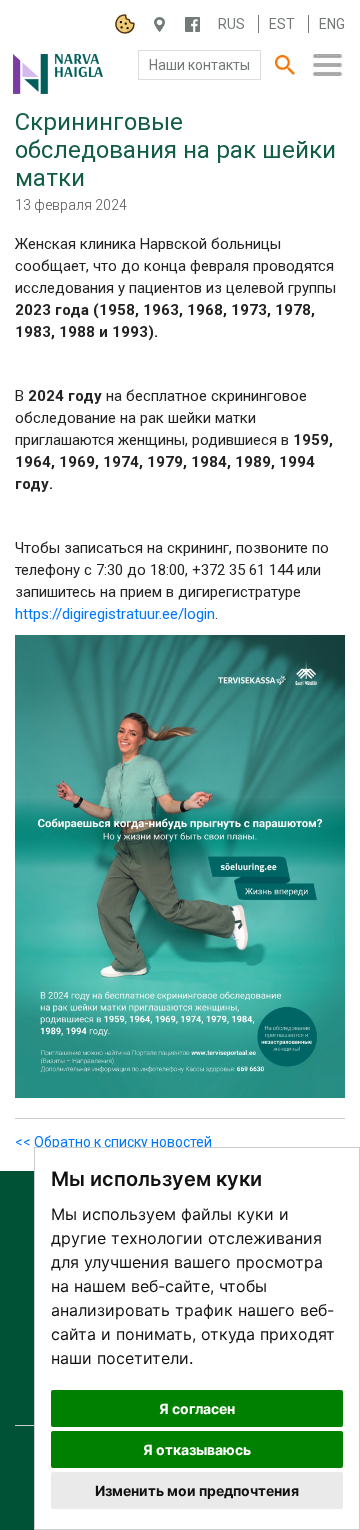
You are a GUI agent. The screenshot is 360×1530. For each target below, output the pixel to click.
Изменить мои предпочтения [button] (197, 1490)
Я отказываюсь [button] (197, 1449)
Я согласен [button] (197, 1408)
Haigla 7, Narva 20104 (159, 24)
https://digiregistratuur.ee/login (115, 614)
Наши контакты (199, 65)
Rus (231, 24)
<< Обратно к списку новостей (113, 1142)
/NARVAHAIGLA (192, 24)
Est (282, 24)
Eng (332, 24)
